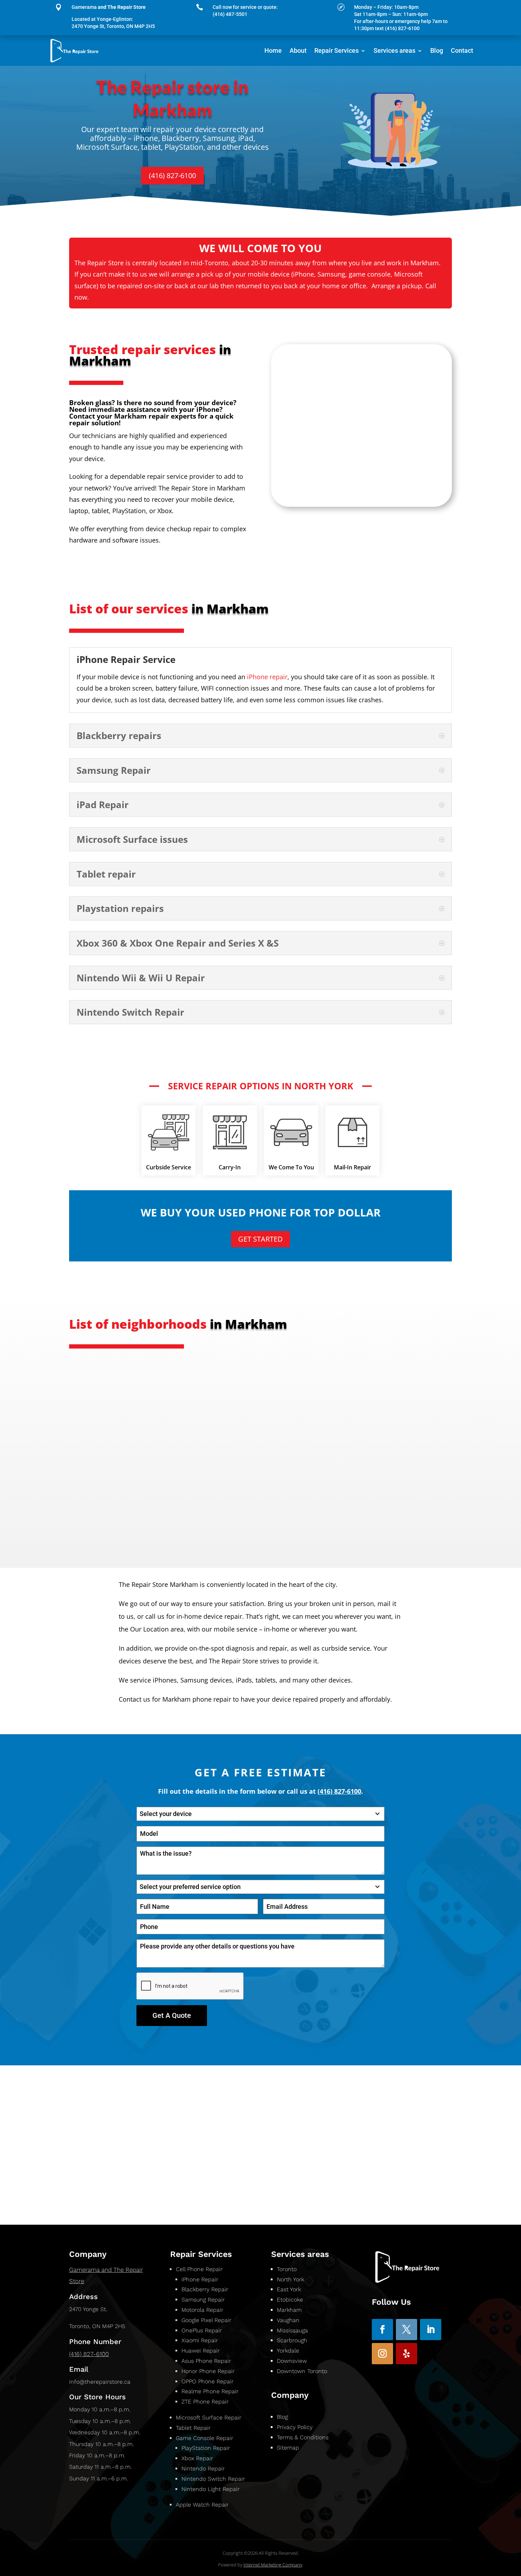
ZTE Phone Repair (205, 2402)
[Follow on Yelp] (407, 2354)
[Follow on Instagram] (382, 2354)
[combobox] (260, 1814)
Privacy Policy (295, 2427)
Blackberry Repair (205, 2289)
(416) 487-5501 (230, 14)
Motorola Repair (202, 2310)
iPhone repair (267, 677)
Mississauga (292, 2330)
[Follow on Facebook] (382, 2330)
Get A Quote (172, 2015)
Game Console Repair (205, 2438)
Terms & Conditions (303, 2437)
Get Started (260, 1239)
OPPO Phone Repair (208, 2381)
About (298, 50)
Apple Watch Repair (202, 2505)
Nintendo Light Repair (211, 2489)
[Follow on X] (407, 2330)
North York (290, 2279)
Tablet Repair (193, 2428)
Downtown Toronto (303, 2371)
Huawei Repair (201, 2351)
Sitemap (288, 2448)
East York (289, 2289)
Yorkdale (288, 2351)
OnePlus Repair (202, 2330)
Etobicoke (290, 2300)
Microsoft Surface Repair (209, 2418)
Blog (437, 50)
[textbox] (254, 1814)
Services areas (394, 50)
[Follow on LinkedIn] (431, 2330)
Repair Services (337, 50)
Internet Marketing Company (273, 2565)
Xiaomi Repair (200, 2340)
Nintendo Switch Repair (213, 2479)
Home (273, 50)
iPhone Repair (200, 2279)
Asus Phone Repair (206, 2361)
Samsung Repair (203, 2300)
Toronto (287, 2269)
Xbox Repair (197, 2458)
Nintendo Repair (203, 2469)
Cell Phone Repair (199, 2269)
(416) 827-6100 (172, 175)
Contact (462, 50)
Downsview (293, 2361)
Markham (289, 2310)
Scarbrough (293, 2340)
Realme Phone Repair (210, 2391)
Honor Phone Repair (208, 2371)
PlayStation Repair (206, 2448)
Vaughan (288, 2320)
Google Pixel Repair (206, 2320)
